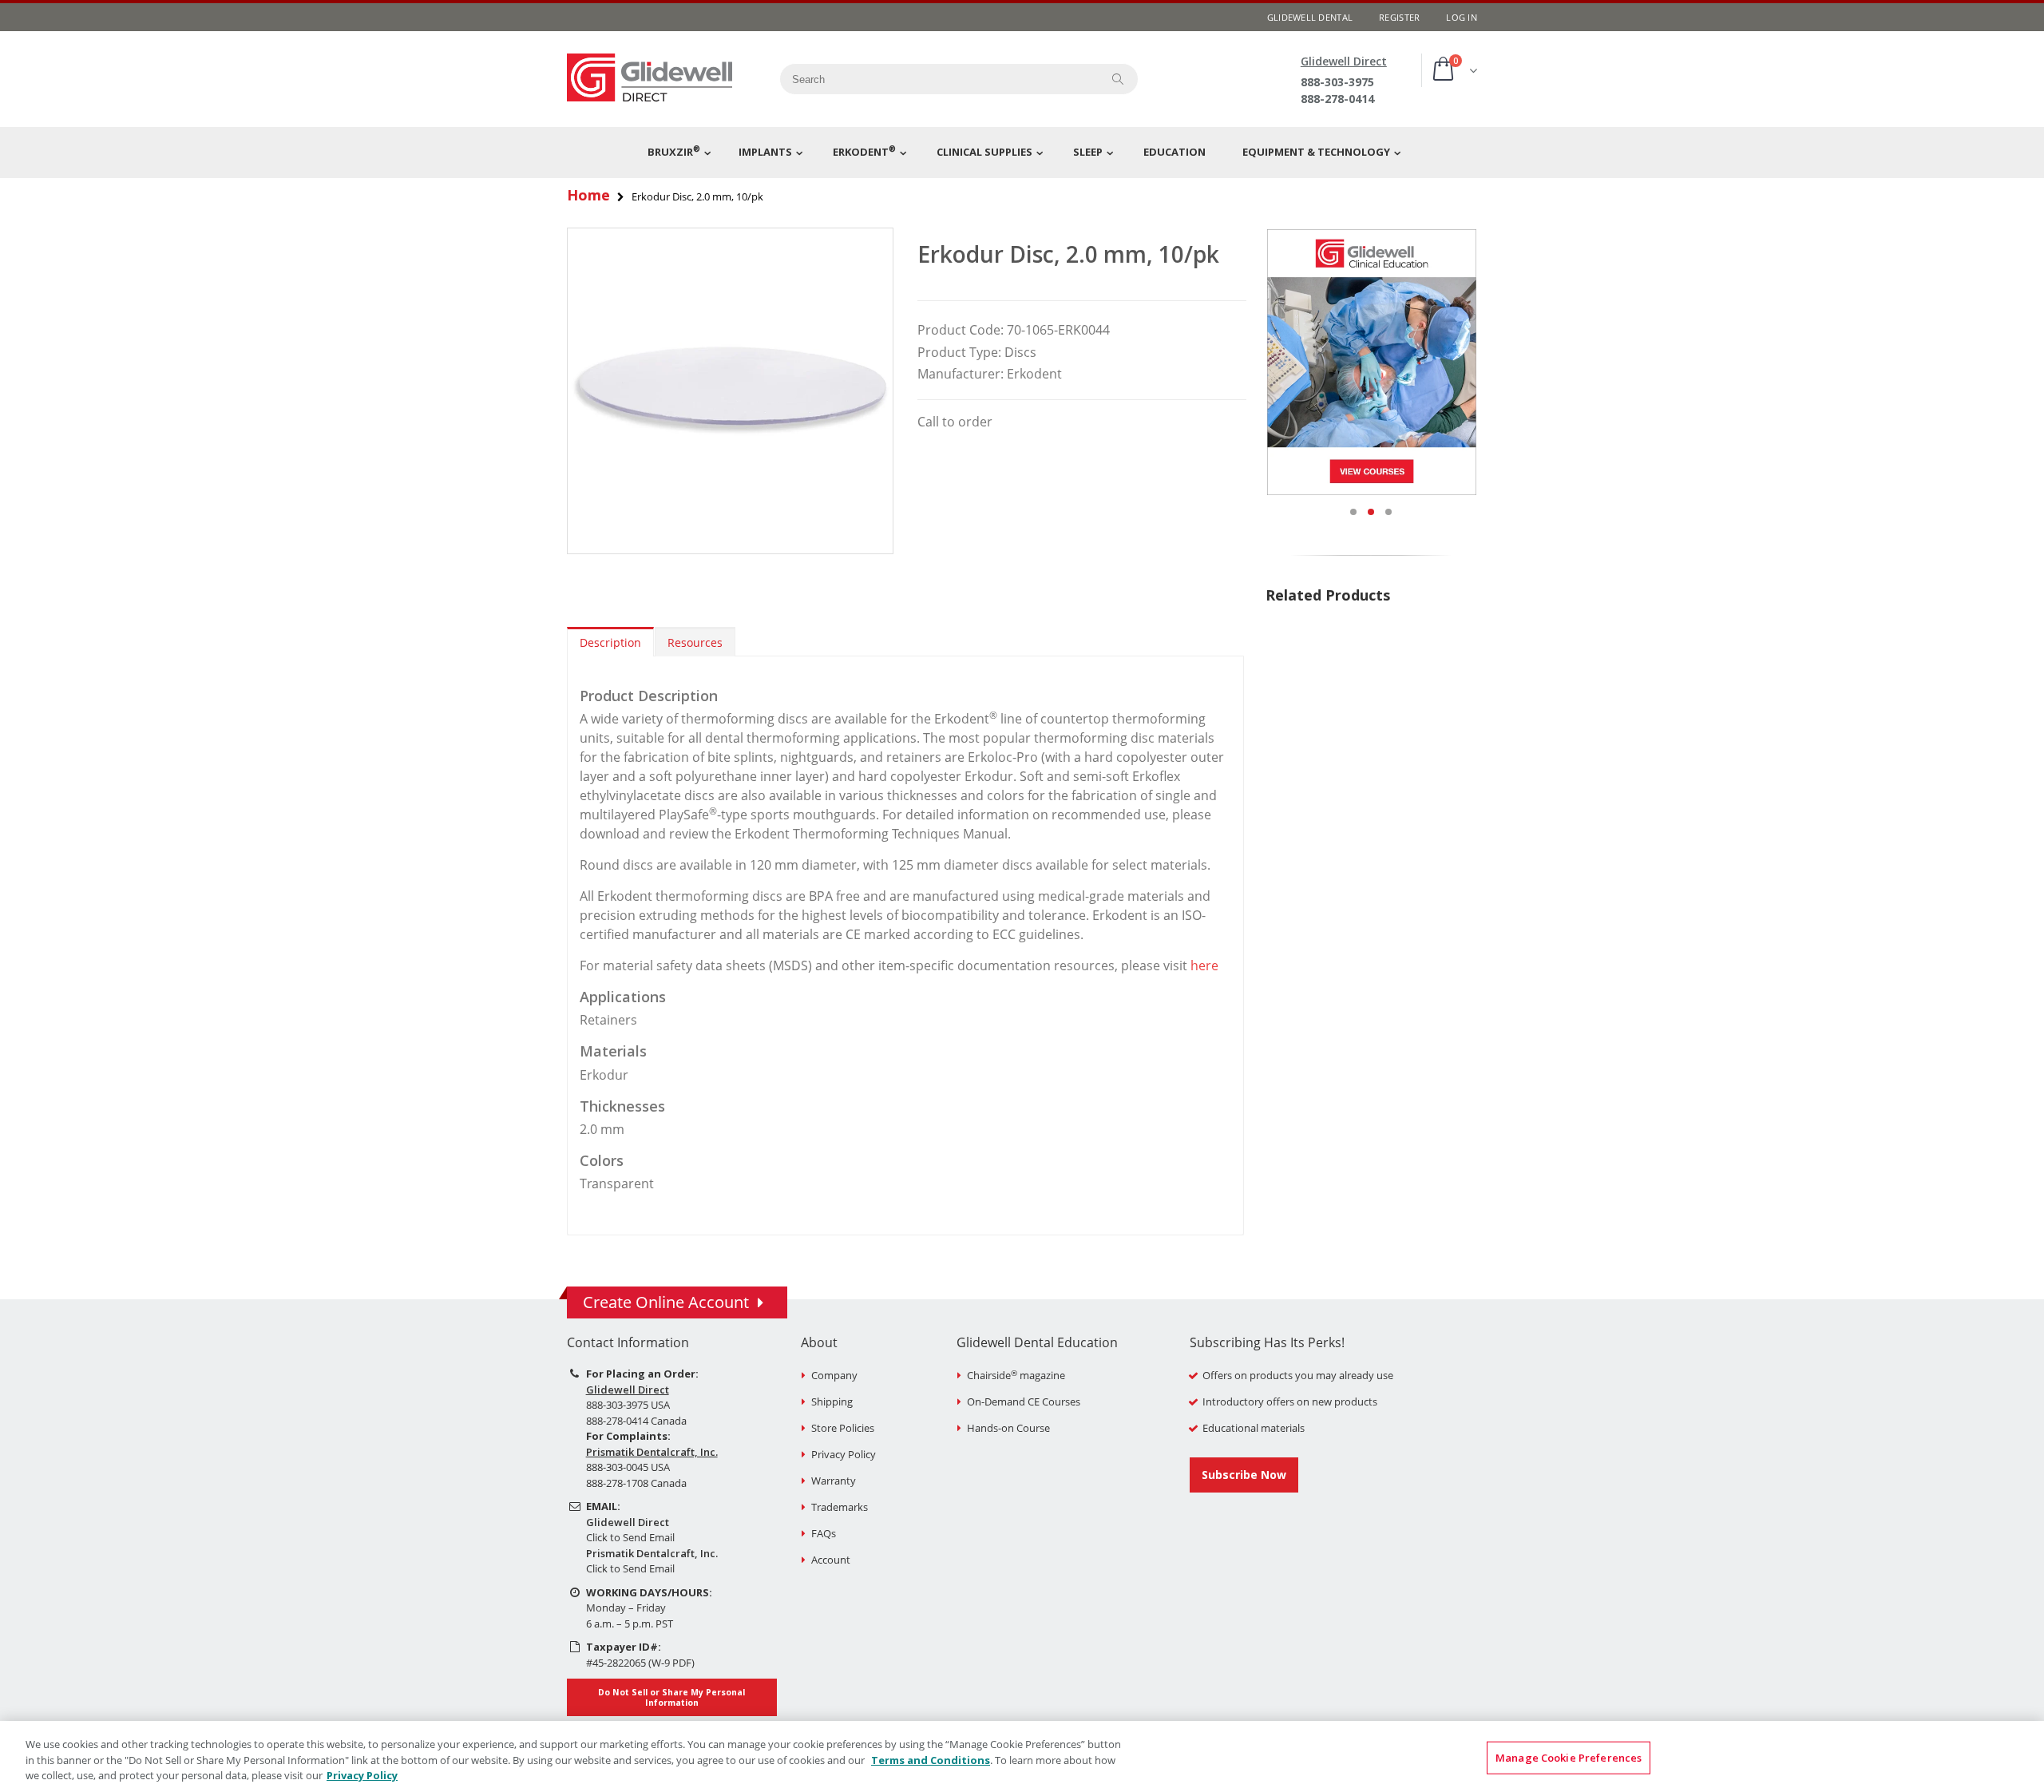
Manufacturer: (961, 374)
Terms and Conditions (931, 1760)
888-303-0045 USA (628, 1467)
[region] (1022, 1756)
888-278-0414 (1337, 99)
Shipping (832, 1401)
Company (834, 1375)
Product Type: (959, 352)
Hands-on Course (1008, 1428)
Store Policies (843, 1428)
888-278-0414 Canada (636, 1421)
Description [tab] (610, 642)
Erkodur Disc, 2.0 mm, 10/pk (1068, 254)
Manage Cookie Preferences (1569, 1757)
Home (588, 195)
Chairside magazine (1016, 1375)
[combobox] (935, 79)
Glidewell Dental (1310, 17)
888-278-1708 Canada (636, 1483)
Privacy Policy (844, 1454)
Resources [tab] (695, 642)
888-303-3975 (1337, 82)
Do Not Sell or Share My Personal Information (671, 1697)
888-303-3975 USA (628, 1405)
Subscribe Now (1244, 1475)
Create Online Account (666, 1302)
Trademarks (840, 1507)
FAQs (824, 1533)
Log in (1462, 17)
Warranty (834, 1481)
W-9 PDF (671, 1663)
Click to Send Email (630, 1537)
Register (1399, 17)
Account (831, 1560)
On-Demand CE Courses (1024, 1401)
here (1204, 965)
